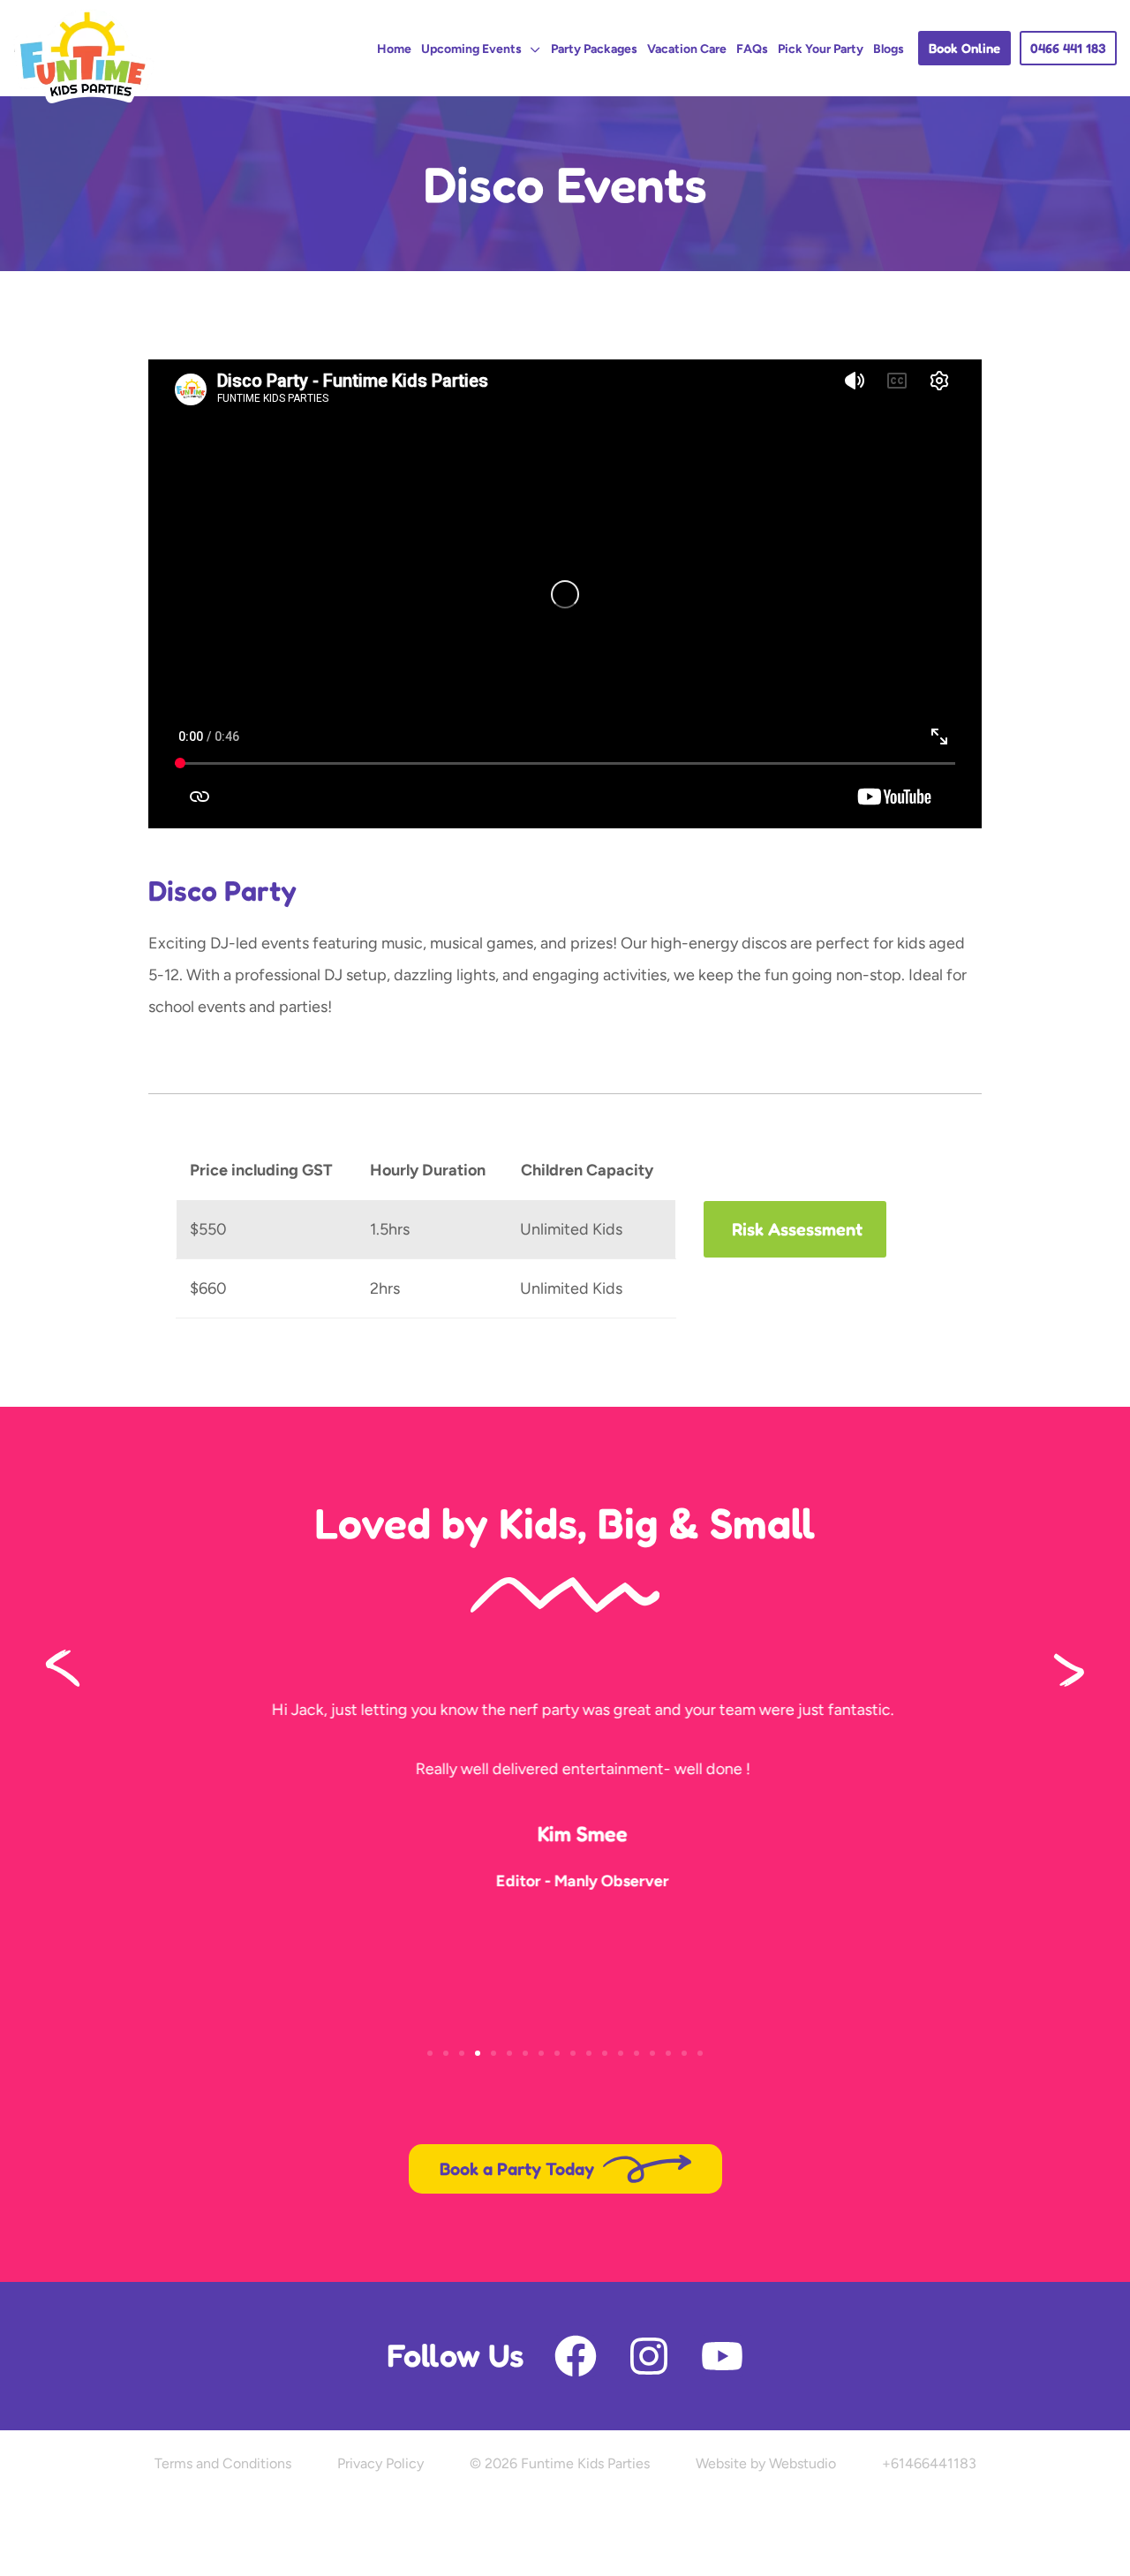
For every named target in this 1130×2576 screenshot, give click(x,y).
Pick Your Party (821, 49)
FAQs (752, 49)
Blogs (889, 49)
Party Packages (594, 49)
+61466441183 (929, 2463)
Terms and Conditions (223, 2463)
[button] (964, 48)
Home (394, 49)
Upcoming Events (471, 49)
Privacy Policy (380, 2463)
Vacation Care (687, 49)
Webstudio (802, 2463)
